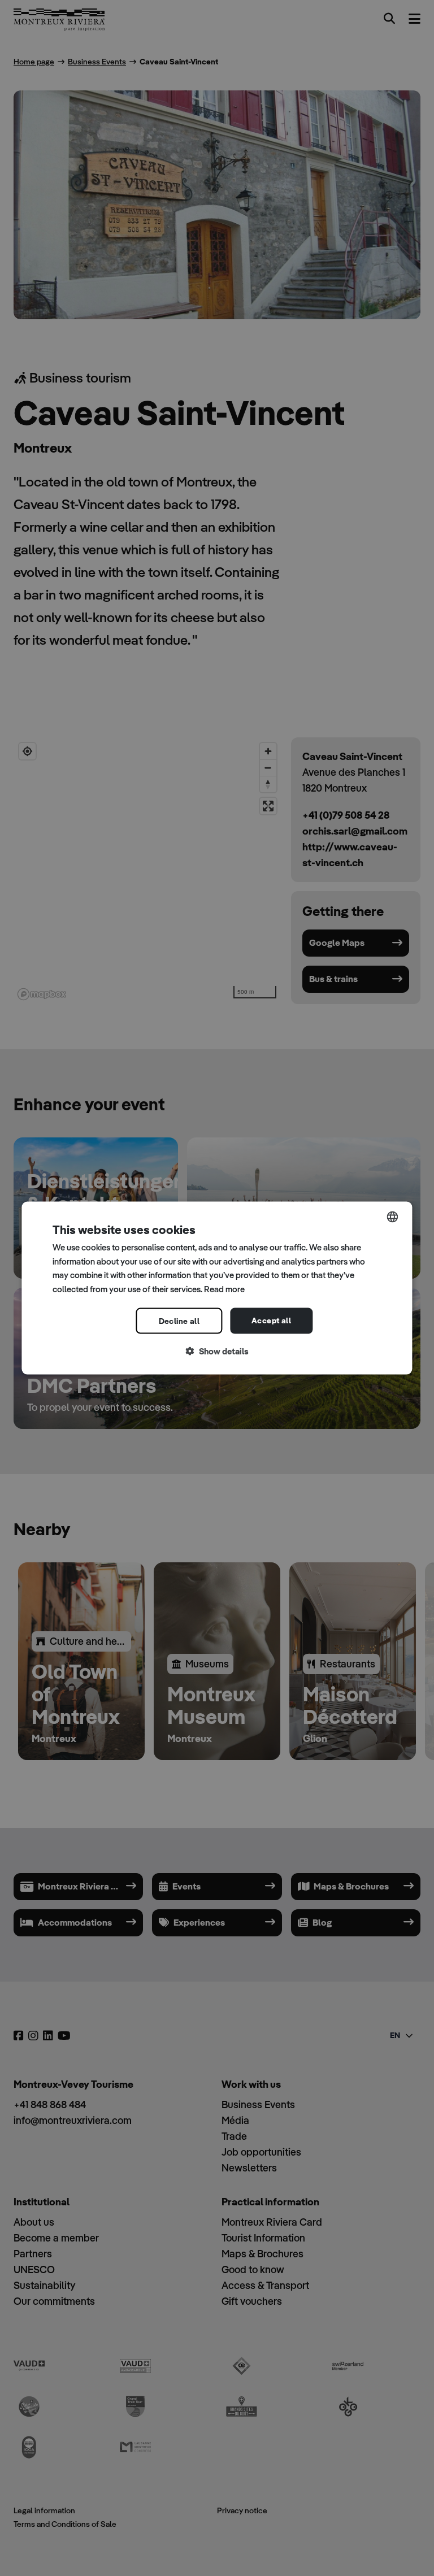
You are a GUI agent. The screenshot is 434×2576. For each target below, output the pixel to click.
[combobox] (393, 1217)
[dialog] (217, 1288)
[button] (217, 1351)
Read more (224, 1289)
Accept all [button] (271, 1320)
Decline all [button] (179, 1320)
